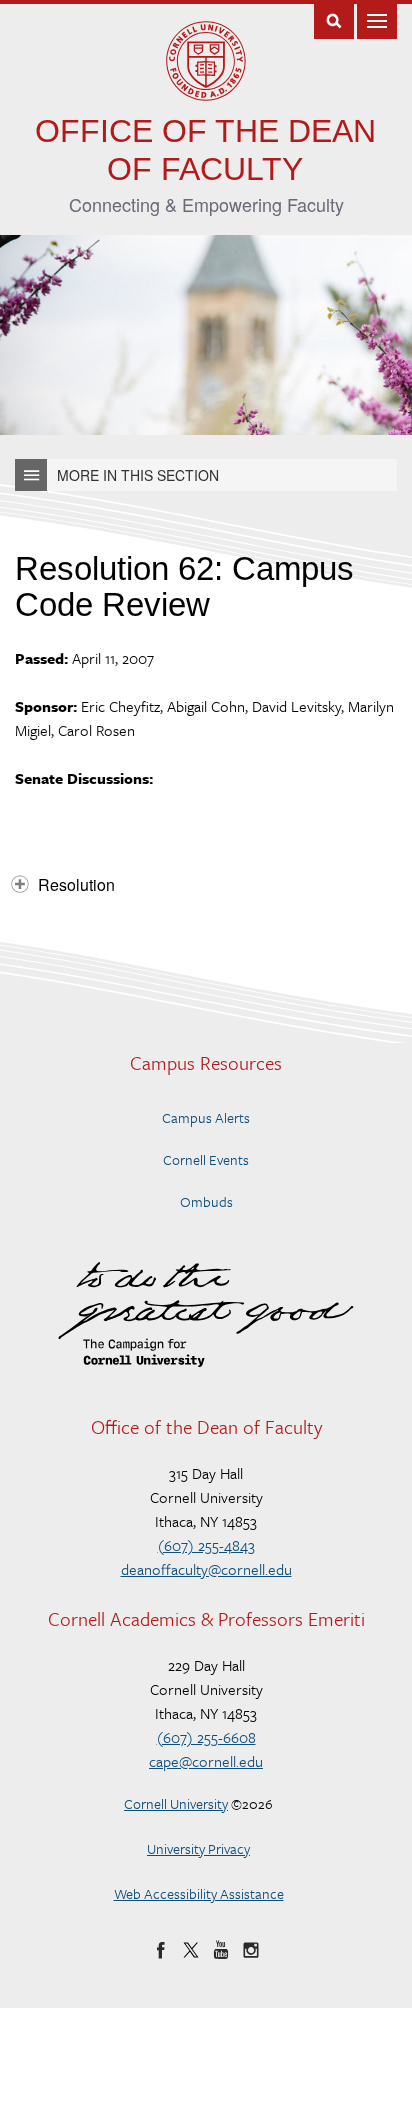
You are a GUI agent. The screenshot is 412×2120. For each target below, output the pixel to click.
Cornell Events (206, 1159)
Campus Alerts (206, 1117)
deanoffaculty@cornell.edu (206, 1569)
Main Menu (377, 19)
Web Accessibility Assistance (199, 1893)
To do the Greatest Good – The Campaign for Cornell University (206, 1314)
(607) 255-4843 (206, 1545)
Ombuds (206, 1201)
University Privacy (198, 1848)
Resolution (76, 884)
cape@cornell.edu (206, 1761)
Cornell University (176, 1803)
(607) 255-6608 (206, 1737)
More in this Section (138, 475)
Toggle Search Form (334, 19)
